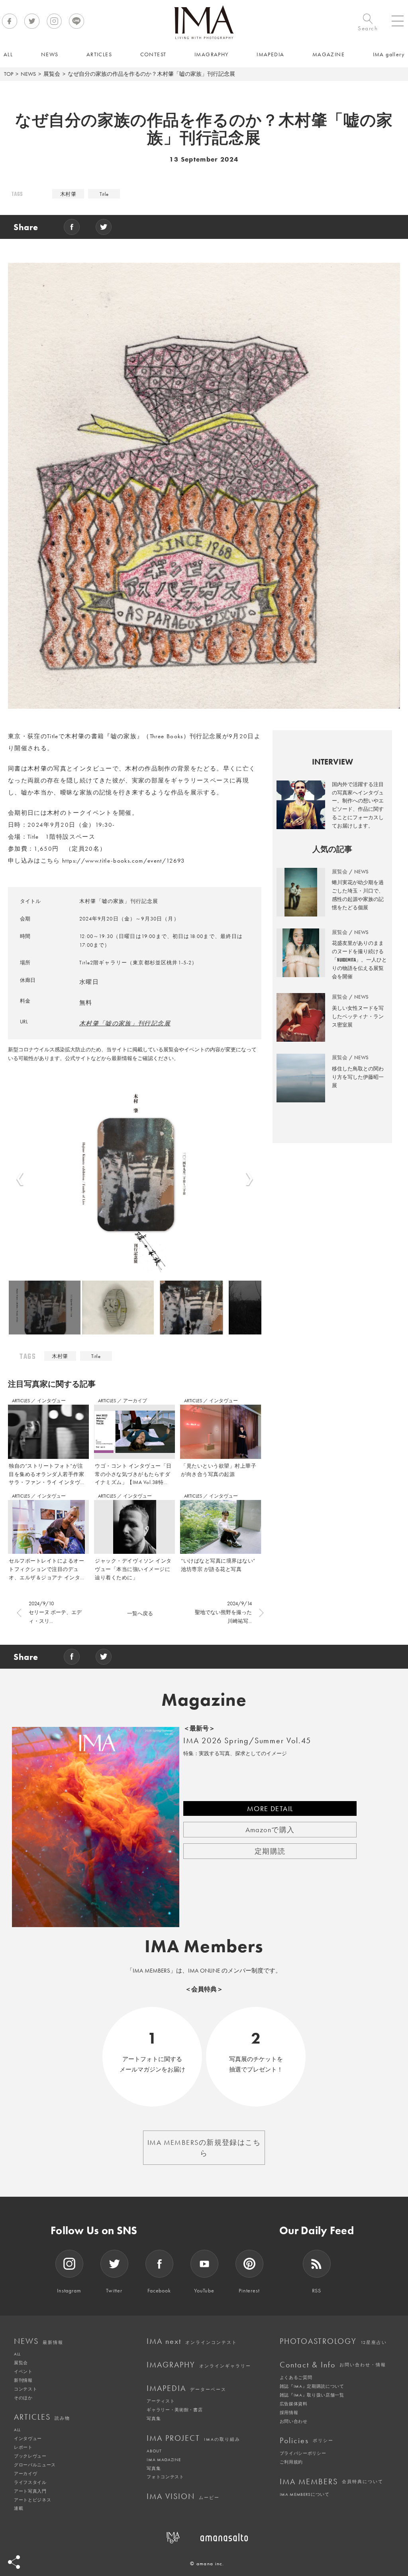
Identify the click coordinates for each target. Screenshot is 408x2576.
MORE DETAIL (270, 1808)
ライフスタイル (30, 2482)
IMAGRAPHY (199, 2365)
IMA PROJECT (193, 2438)
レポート (23, 2447)
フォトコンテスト (165, 2477)
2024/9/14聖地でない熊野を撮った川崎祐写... (223, 1612)
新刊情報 (23, 2380)
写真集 (154, 2418)
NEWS (28, 74)
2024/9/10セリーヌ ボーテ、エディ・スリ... (55, 1612)
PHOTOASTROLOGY (333, 2341)
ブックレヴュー (30, 2456)
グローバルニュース (35, 2465)
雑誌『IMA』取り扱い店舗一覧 (312, 2395)
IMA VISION (183, 2496)
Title (104, 194)
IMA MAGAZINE (164, 2460)
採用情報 (289, 2412)
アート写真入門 (30, 2491)
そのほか (23, 2398)
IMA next (192, 2341)
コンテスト (25, 2389)
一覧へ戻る (140, 1613)
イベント (23, 2371)
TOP (9, 74)
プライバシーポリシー (303, 2453)
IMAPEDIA (186, 2388)
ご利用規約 (291, 2462)
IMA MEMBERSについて (305, 2494)
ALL (17, 2354)
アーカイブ (135, 1401)
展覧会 (52, 74)
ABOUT (154, 2451)
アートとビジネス (32, 2500)
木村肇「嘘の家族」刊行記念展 (125, 1023)
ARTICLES (22, 1401)
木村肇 (68, 194)
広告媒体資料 (294, 2404)
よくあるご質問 (296, 2377)
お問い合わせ (294, 2421)
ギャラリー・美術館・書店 (175, 2410)
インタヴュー (51, 1401)
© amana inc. (207, 2563)
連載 (19, 2508)
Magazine (204, 1700)
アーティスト (161, 2401)
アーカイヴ (25, 2474)
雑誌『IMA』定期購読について (312, 2386)
